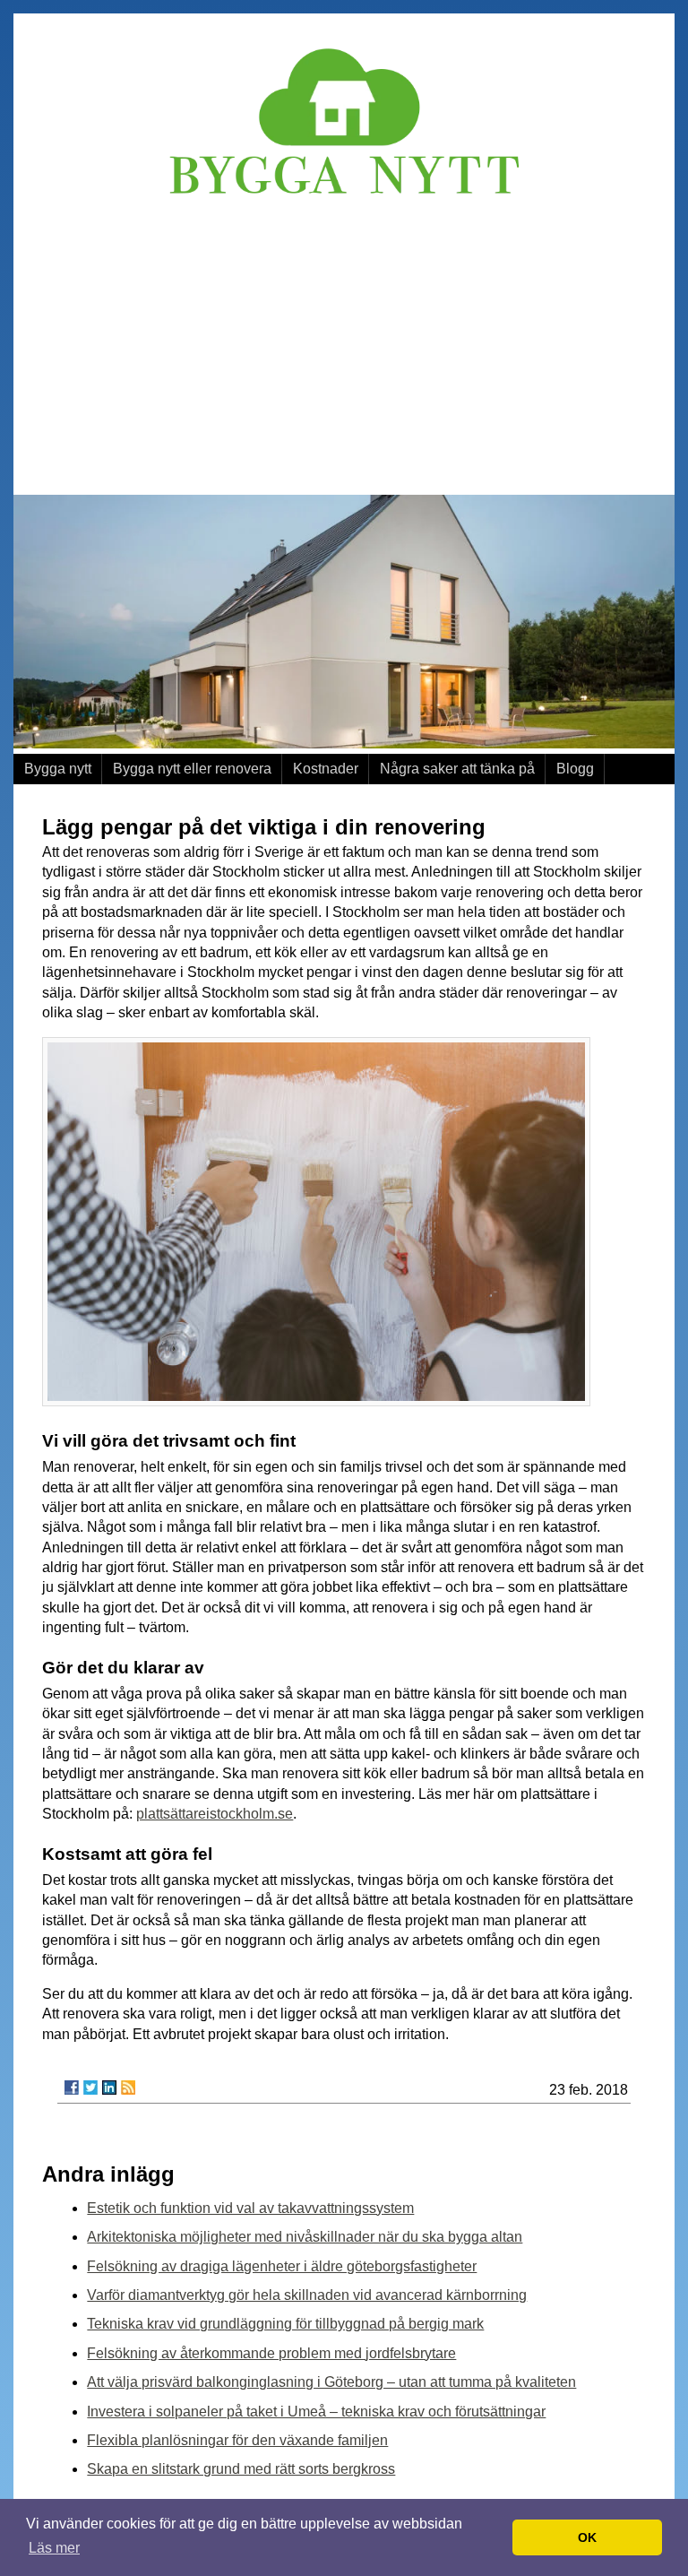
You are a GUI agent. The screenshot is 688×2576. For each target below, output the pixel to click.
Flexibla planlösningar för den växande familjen (237, 2440)
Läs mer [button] (54, 2548)
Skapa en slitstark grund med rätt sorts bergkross (241, 2469)
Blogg (575, 769)
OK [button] (587, 2537)
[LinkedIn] (109, 2088)
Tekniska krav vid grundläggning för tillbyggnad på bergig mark (285, 2324)
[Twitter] (90, 2088)
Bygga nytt (58, 769)
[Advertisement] (344, 342)
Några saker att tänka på (457, 769)
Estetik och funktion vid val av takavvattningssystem (250, 2208)
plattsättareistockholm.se (215, 1814)
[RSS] (128, 2088)
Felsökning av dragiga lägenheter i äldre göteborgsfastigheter (282, 2266)
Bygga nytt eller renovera (192, 769)
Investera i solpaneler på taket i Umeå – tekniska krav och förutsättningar (316, 2412)
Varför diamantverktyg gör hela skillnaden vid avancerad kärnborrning (307, 2295)
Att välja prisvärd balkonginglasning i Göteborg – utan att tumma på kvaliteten (331, 2382)
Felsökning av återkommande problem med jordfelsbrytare (271, 2353)
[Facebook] (72, 2088)
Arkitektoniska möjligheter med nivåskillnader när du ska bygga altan (305, 2237)
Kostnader (326, 769)
